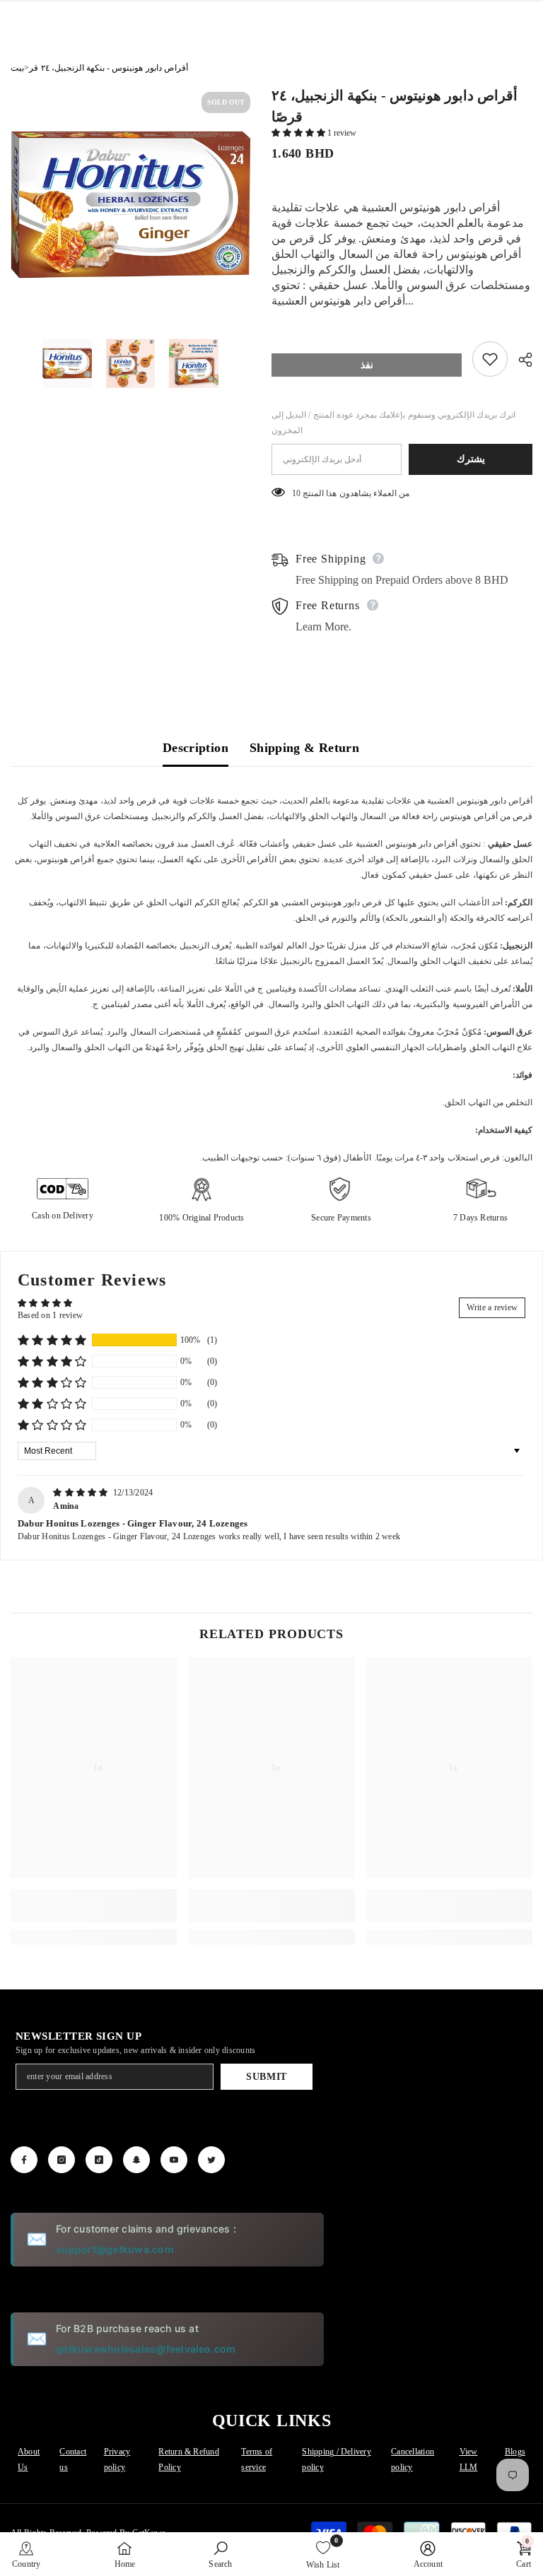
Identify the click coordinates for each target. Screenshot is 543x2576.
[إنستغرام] (62, 2160)
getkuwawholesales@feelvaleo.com (146, 2349)
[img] (82, 1493)
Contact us (73, 2459)
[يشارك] (520, 360)
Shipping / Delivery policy (337, 2459)
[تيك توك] (99, 2160)
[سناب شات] (136, 2160)
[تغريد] (211, 2160)
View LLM (469, 2459)
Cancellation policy (413, 2459)
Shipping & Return (304, 748)
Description (195, 748)
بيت (17, 68)
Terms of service (257, 2459)
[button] (299, 133)
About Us (29, 2459)
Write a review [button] (492, 1307)
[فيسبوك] (24, 2160)
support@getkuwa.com (115, 2249)
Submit (267, 2077)
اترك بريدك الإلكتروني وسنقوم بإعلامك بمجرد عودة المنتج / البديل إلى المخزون (393, 423)
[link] (94, 1906)
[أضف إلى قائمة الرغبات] (490, 359)
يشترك (471, 459)
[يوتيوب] (174, 2160)
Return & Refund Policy (189, 2459)
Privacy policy (117, 2459)
